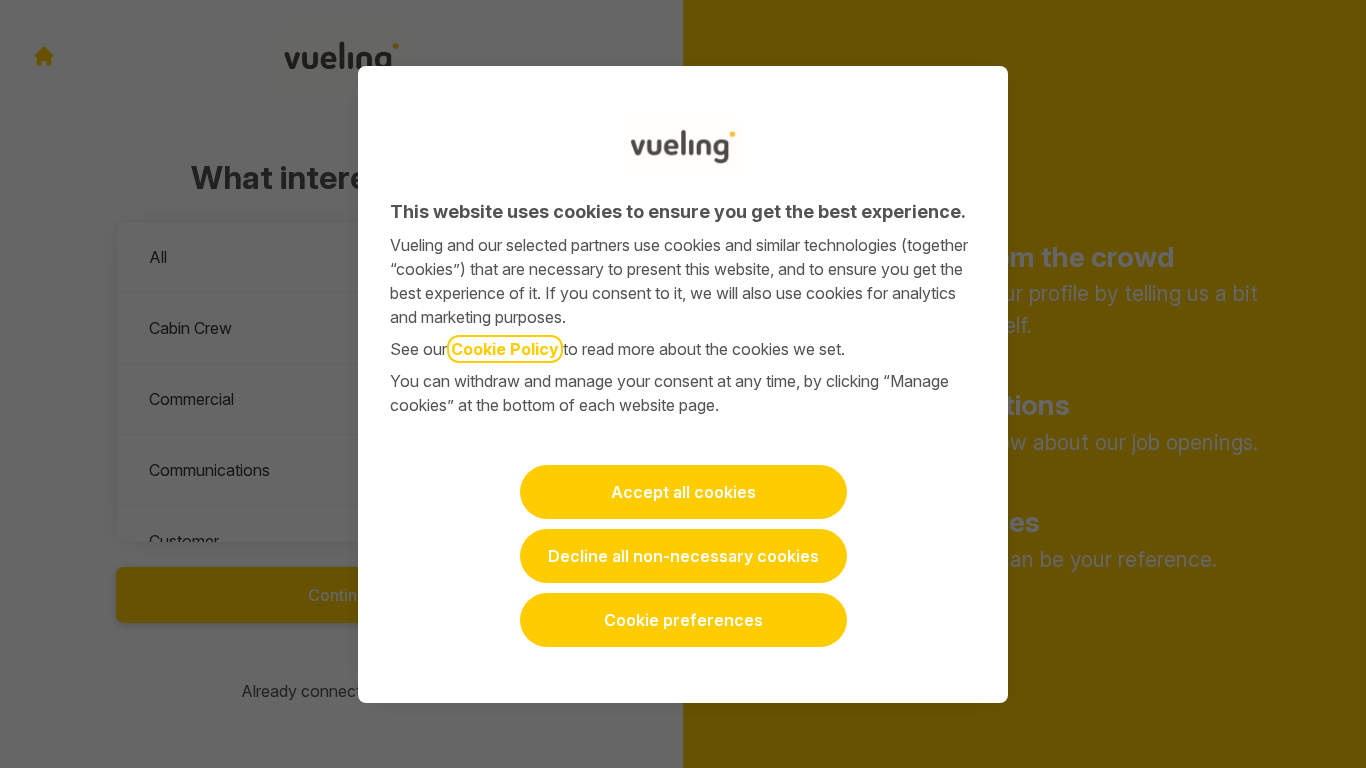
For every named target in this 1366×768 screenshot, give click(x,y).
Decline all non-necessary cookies (683, 556)
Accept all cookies (683, 492)
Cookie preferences (683, 620)
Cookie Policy (505, 349)
